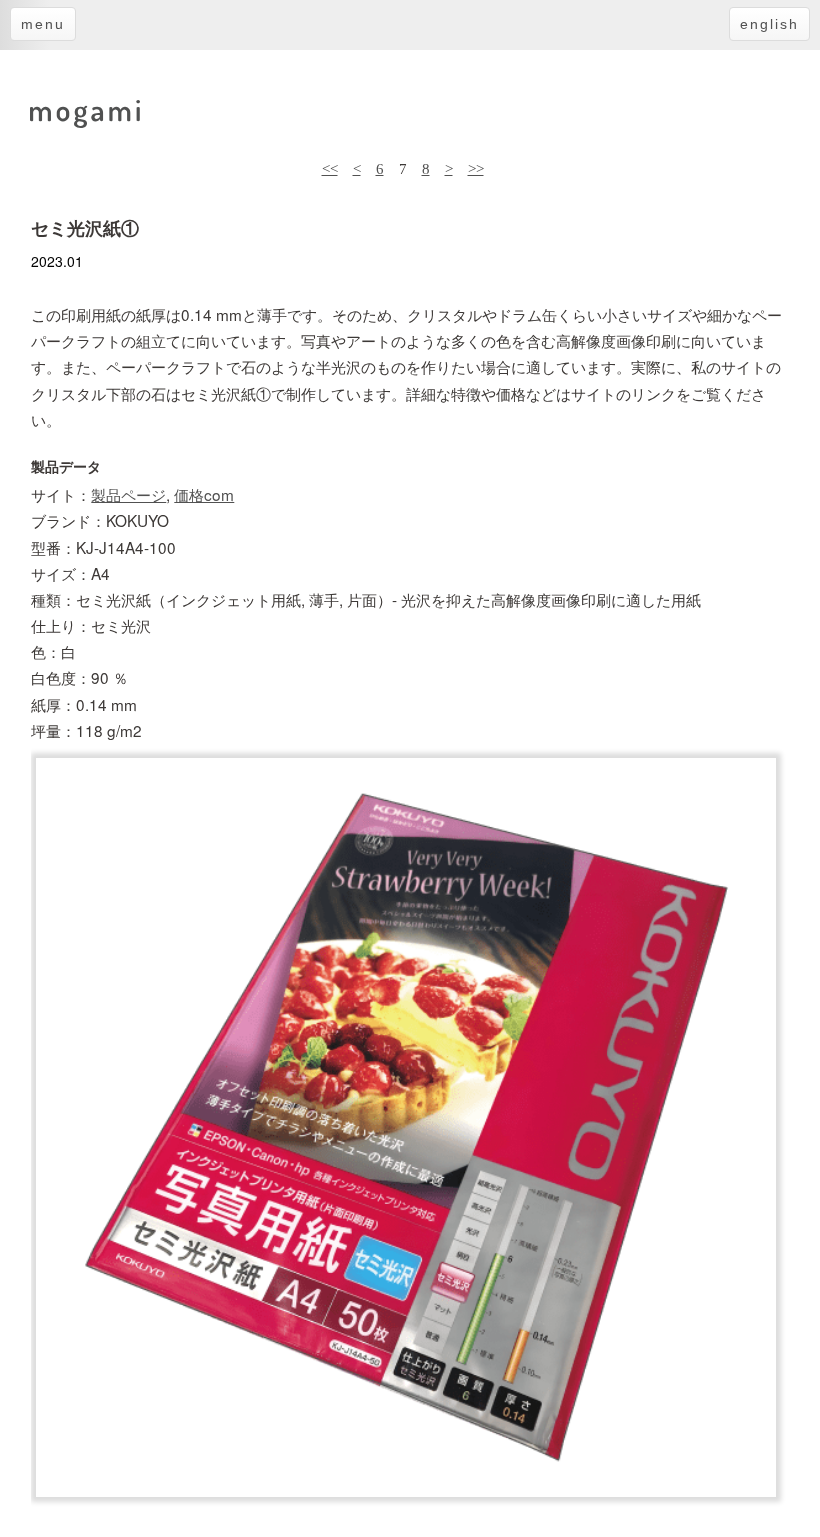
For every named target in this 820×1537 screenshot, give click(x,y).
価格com (204, 494)
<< (330, 168)
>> (476, 168)
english (769, 24)
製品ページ (128, 494)
